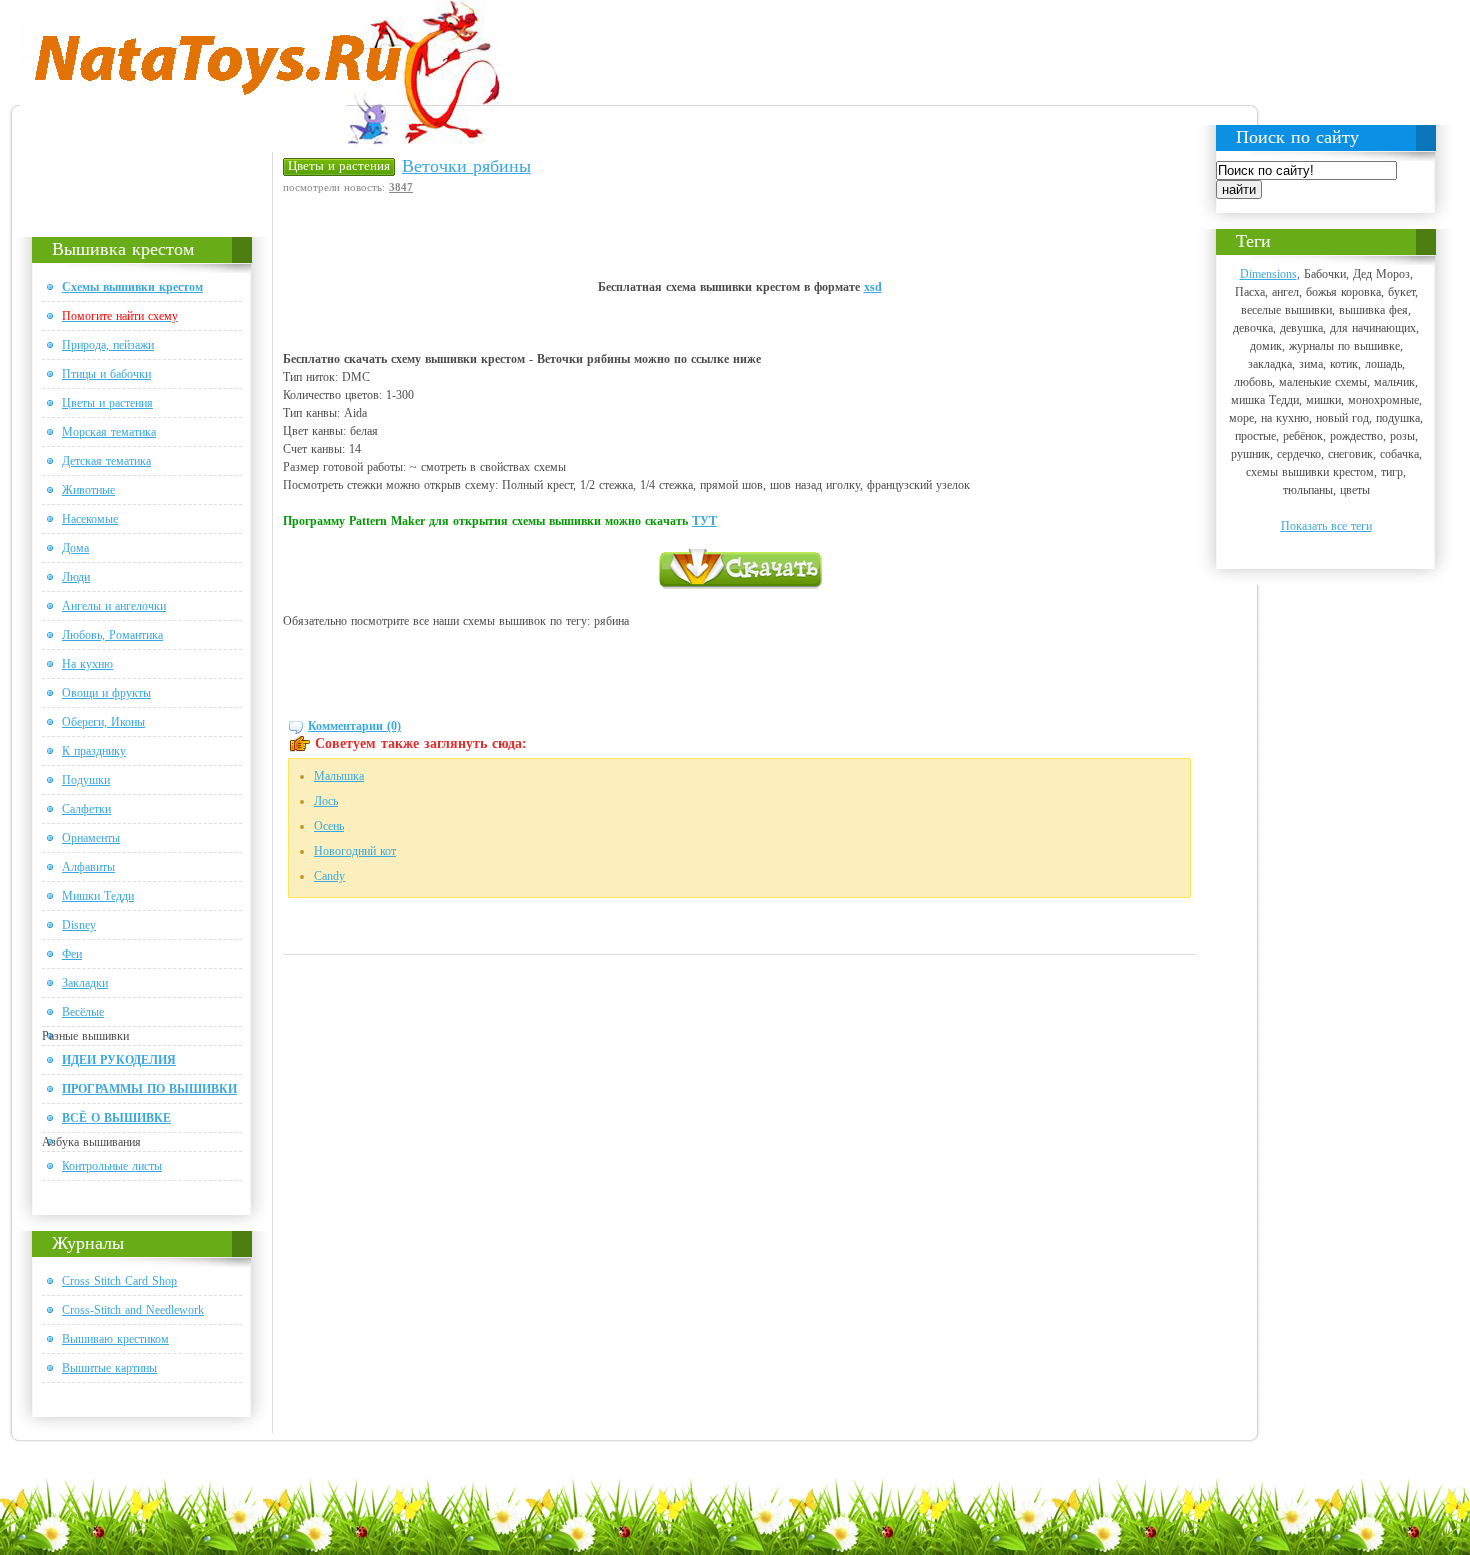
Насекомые (90, 519)
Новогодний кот (355, 851)
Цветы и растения (107, 403)
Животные (88, 490)
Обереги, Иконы (103, 722)
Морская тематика (109, 432)
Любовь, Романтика (112, 635)
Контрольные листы (112, 1166)
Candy (329, 876)
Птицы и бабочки (106, 374)
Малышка (339, 776)
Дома (75, 548)
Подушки (86, 780)
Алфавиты (88, 867)
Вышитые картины (109, 1368)
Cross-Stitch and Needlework (133, 1310)
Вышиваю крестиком (115, 1339)
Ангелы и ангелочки (114, 606)
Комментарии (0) (354, 726)
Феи (72, 954)
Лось (326, 801)
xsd (873, 287)
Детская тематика (106, 461)
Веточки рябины (466, 166)
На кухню (87, 664)
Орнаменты (91, 838)
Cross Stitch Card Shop (119, 1281)
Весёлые (83, 1012)
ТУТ (704, 521)
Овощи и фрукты (106, 693)
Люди (76, 577)
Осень (329, 826)
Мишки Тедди (98, 896)
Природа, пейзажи (108, 345)
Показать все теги (1326, 526)
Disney (79, 925)
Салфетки (86, 809)
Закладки (85, 983)
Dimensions (1268, 274)
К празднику (94, 751)
